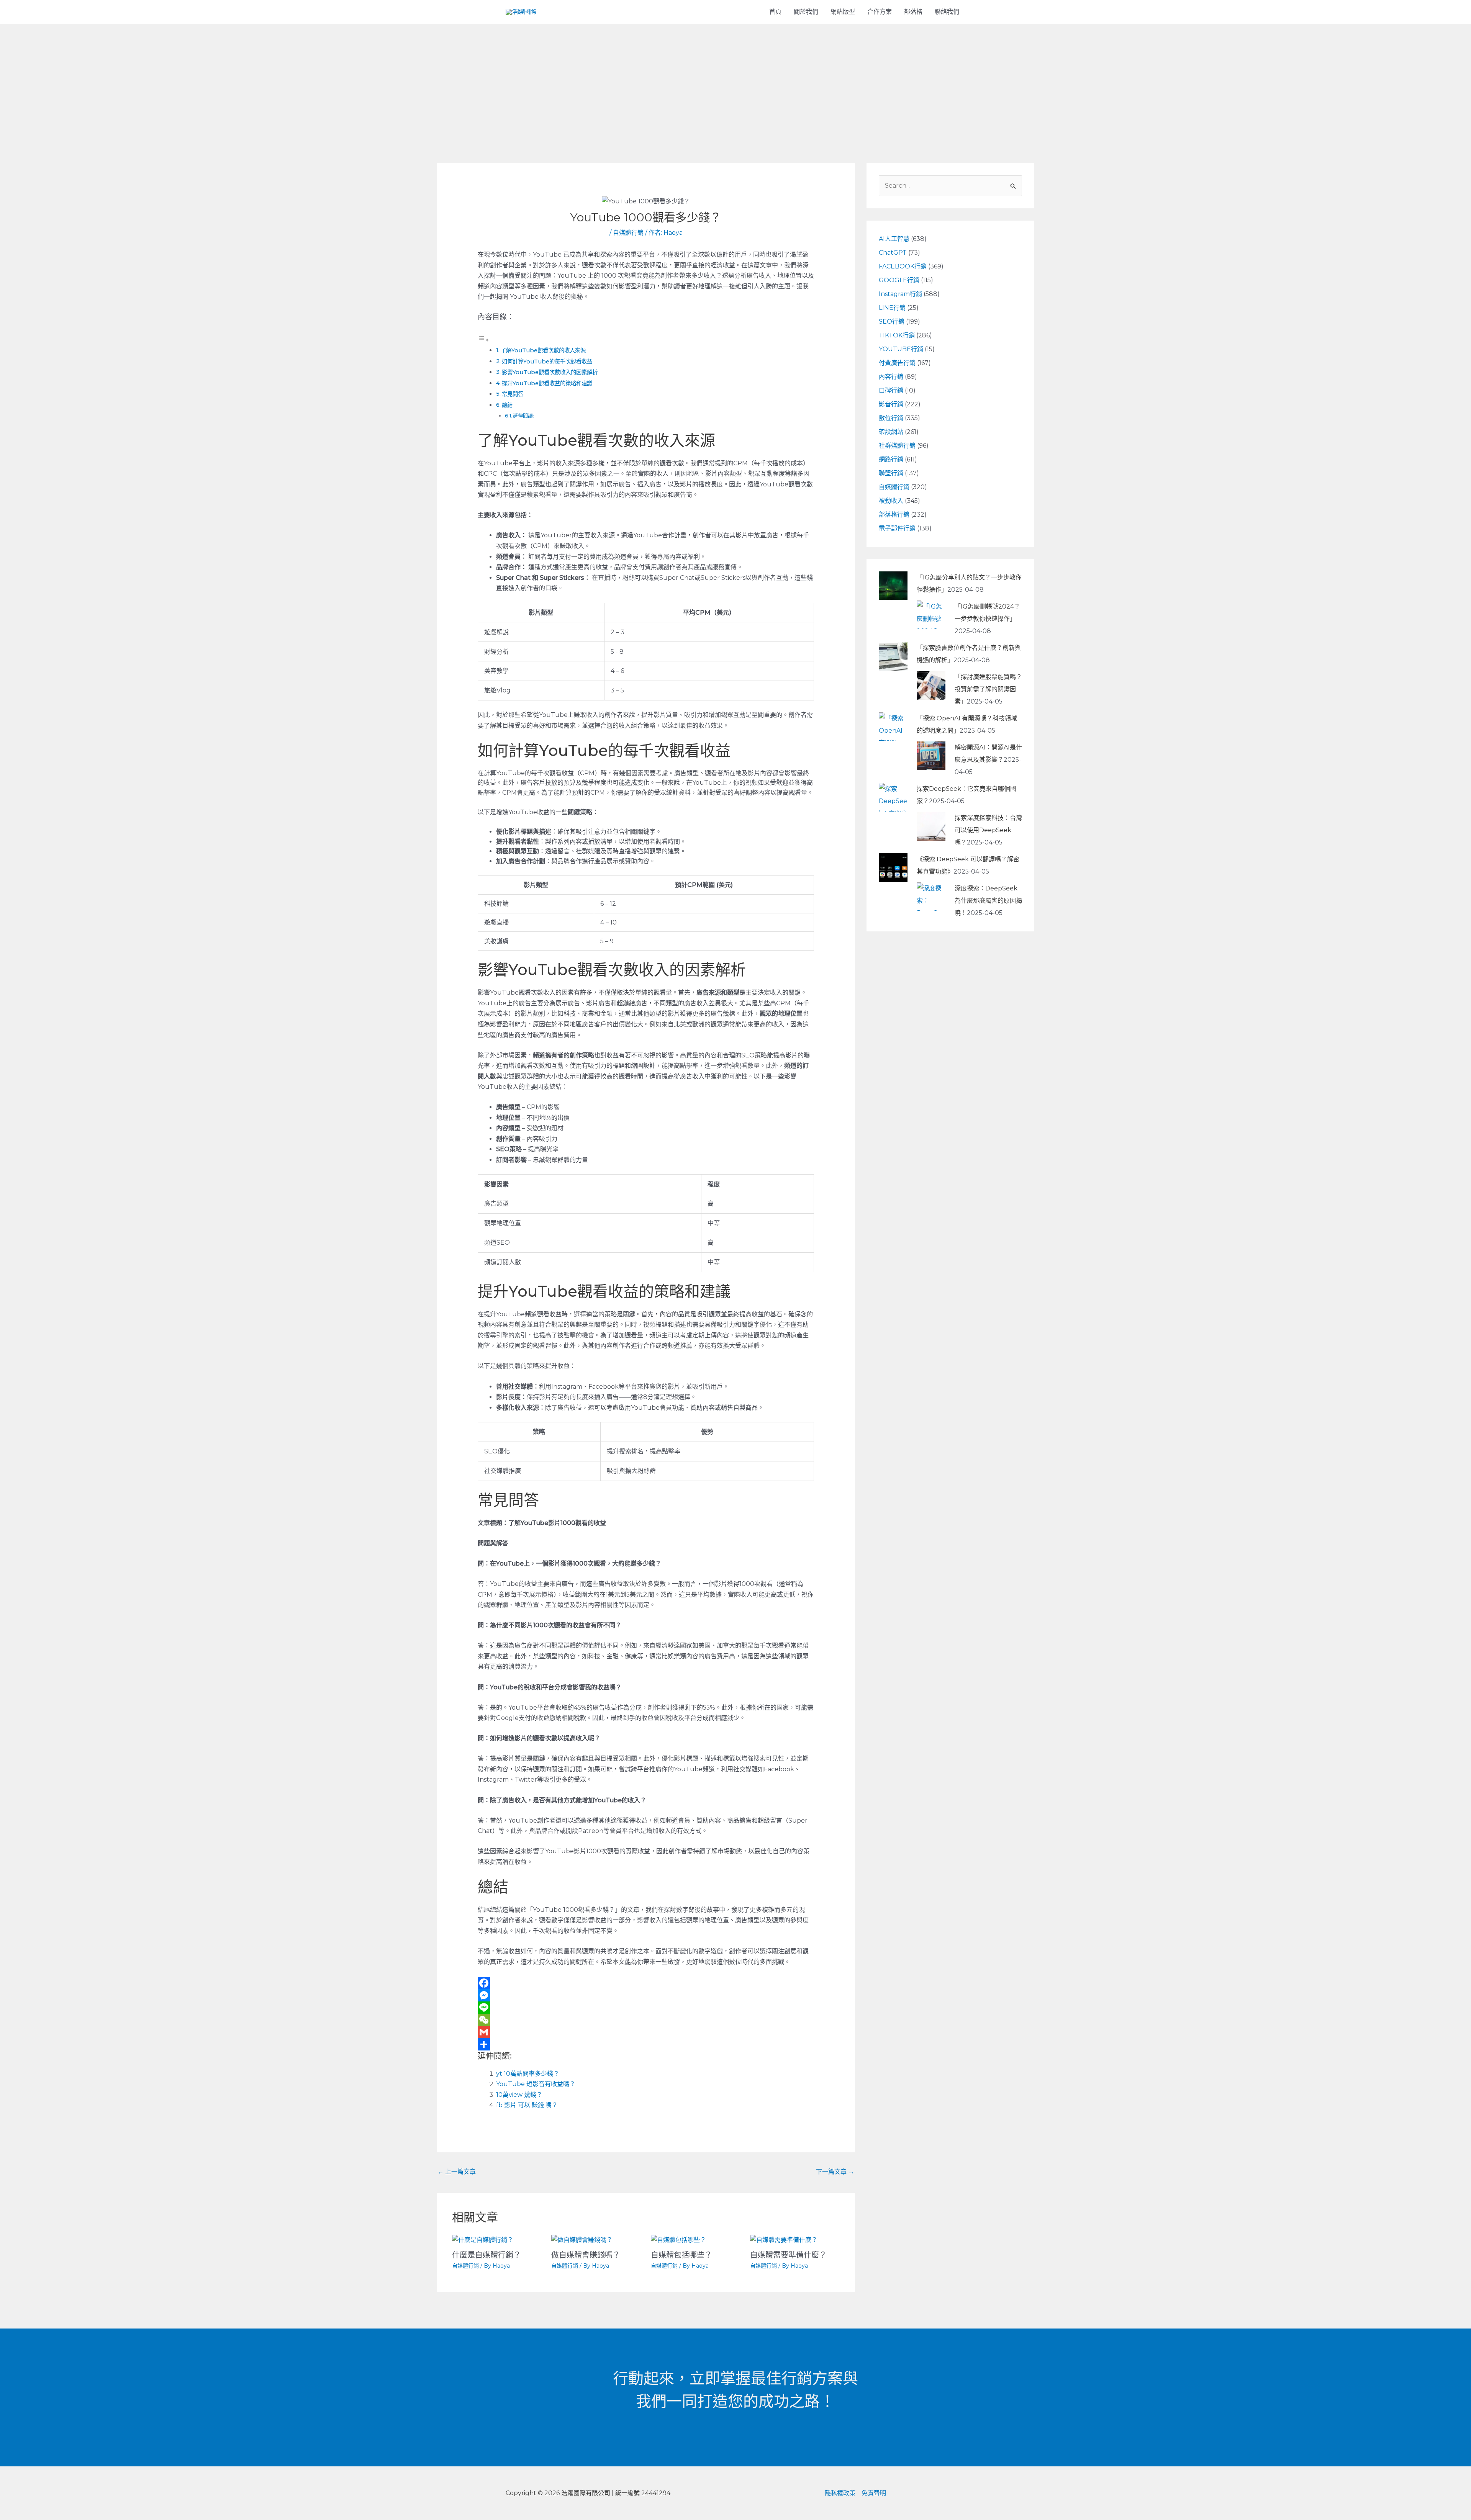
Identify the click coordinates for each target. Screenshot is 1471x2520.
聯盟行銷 (891, 473)
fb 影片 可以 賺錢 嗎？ (527, 2105)
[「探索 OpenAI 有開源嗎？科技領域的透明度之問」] (893, 726)
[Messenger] (646, 1995)
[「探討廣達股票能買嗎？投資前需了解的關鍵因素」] (931, 685)
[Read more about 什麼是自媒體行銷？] (483, 2239)
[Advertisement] (735, 81)
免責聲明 (874, 2493)
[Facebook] (646, 1983)
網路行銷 (891, 459)
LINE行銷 (892, 308)
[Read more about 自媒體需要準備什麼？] (784, 2239)
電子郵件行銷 (897, 528)
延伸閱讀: (523, 416)
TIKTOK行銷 (897, 335)
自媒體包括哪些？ (681, 2255)
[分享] (646, 2044)
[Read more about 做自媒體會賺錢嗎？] (582, 2239)
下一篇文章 (835, 2172)
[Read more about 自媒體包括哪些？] (678, 2239)
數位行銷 (891, 418)
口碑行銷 (891, 390)
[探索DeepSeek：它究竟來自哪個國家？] (893, 796)
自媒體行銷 (628, 233)
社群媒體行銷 (897, 446)
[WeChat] (646, 2020)
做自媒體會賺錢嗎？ (586, 2255)
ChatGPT (893, 253)
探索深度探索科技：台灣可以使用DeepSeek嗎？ (988, 830)
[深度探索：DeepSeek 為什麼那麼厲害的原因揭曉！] (931, 896)
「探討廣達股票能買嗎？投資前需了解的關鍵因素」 (988, 689)
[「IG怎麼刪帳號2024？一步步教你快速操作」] (931, 614)
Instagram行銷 (900, 294)
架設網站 (891, 432)
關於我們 (806, 12)
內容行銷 (891, 377)
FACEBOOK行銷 (903, 266)
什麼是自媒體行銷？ (487, 2255)
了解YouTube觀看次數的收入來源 (543, 350)
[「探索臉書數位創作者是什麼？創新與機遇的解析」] (893, 655)
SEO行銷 (892, 322)
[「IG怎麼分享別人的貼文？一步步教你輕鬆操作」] (893, 585)
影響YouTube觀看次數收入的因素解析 (550, 372)
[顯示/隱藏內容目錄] (483, 340)
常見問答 (513, 394)
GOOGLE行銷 (899, 280)
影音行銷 (891, 404)
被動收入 (891, 501)
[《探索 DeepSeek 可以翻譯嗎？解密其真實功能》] (893, 867)
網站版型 (843, 12)
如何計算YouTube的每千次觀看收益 (547, 362)
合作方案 (880, 12)
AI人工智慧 (894, 239)
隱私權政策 (840, 2493)
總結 (507, 405)
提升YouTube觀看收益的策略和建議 (547, 383)
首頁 (775, 12)
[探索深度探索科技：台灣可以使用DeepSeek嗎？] (931, 826)
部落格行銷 (894, 515)
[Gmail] (646, 2032)
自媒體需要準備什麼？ (788, 2255)
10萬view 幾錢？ (519, 2095)
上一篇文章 (457, 2172)
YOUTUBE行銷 (901, 349)
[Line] (646, 2008)
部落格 (913, 12)
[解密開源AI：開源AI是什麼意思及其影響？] (931, 755)
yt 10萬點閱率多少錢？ (528, 2074)
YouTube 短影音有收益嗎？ (536, 2084)
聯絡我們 (947, 12)
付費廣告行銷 (897, 363)
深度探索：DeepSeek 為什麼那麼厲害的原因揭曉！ (988, 901)
